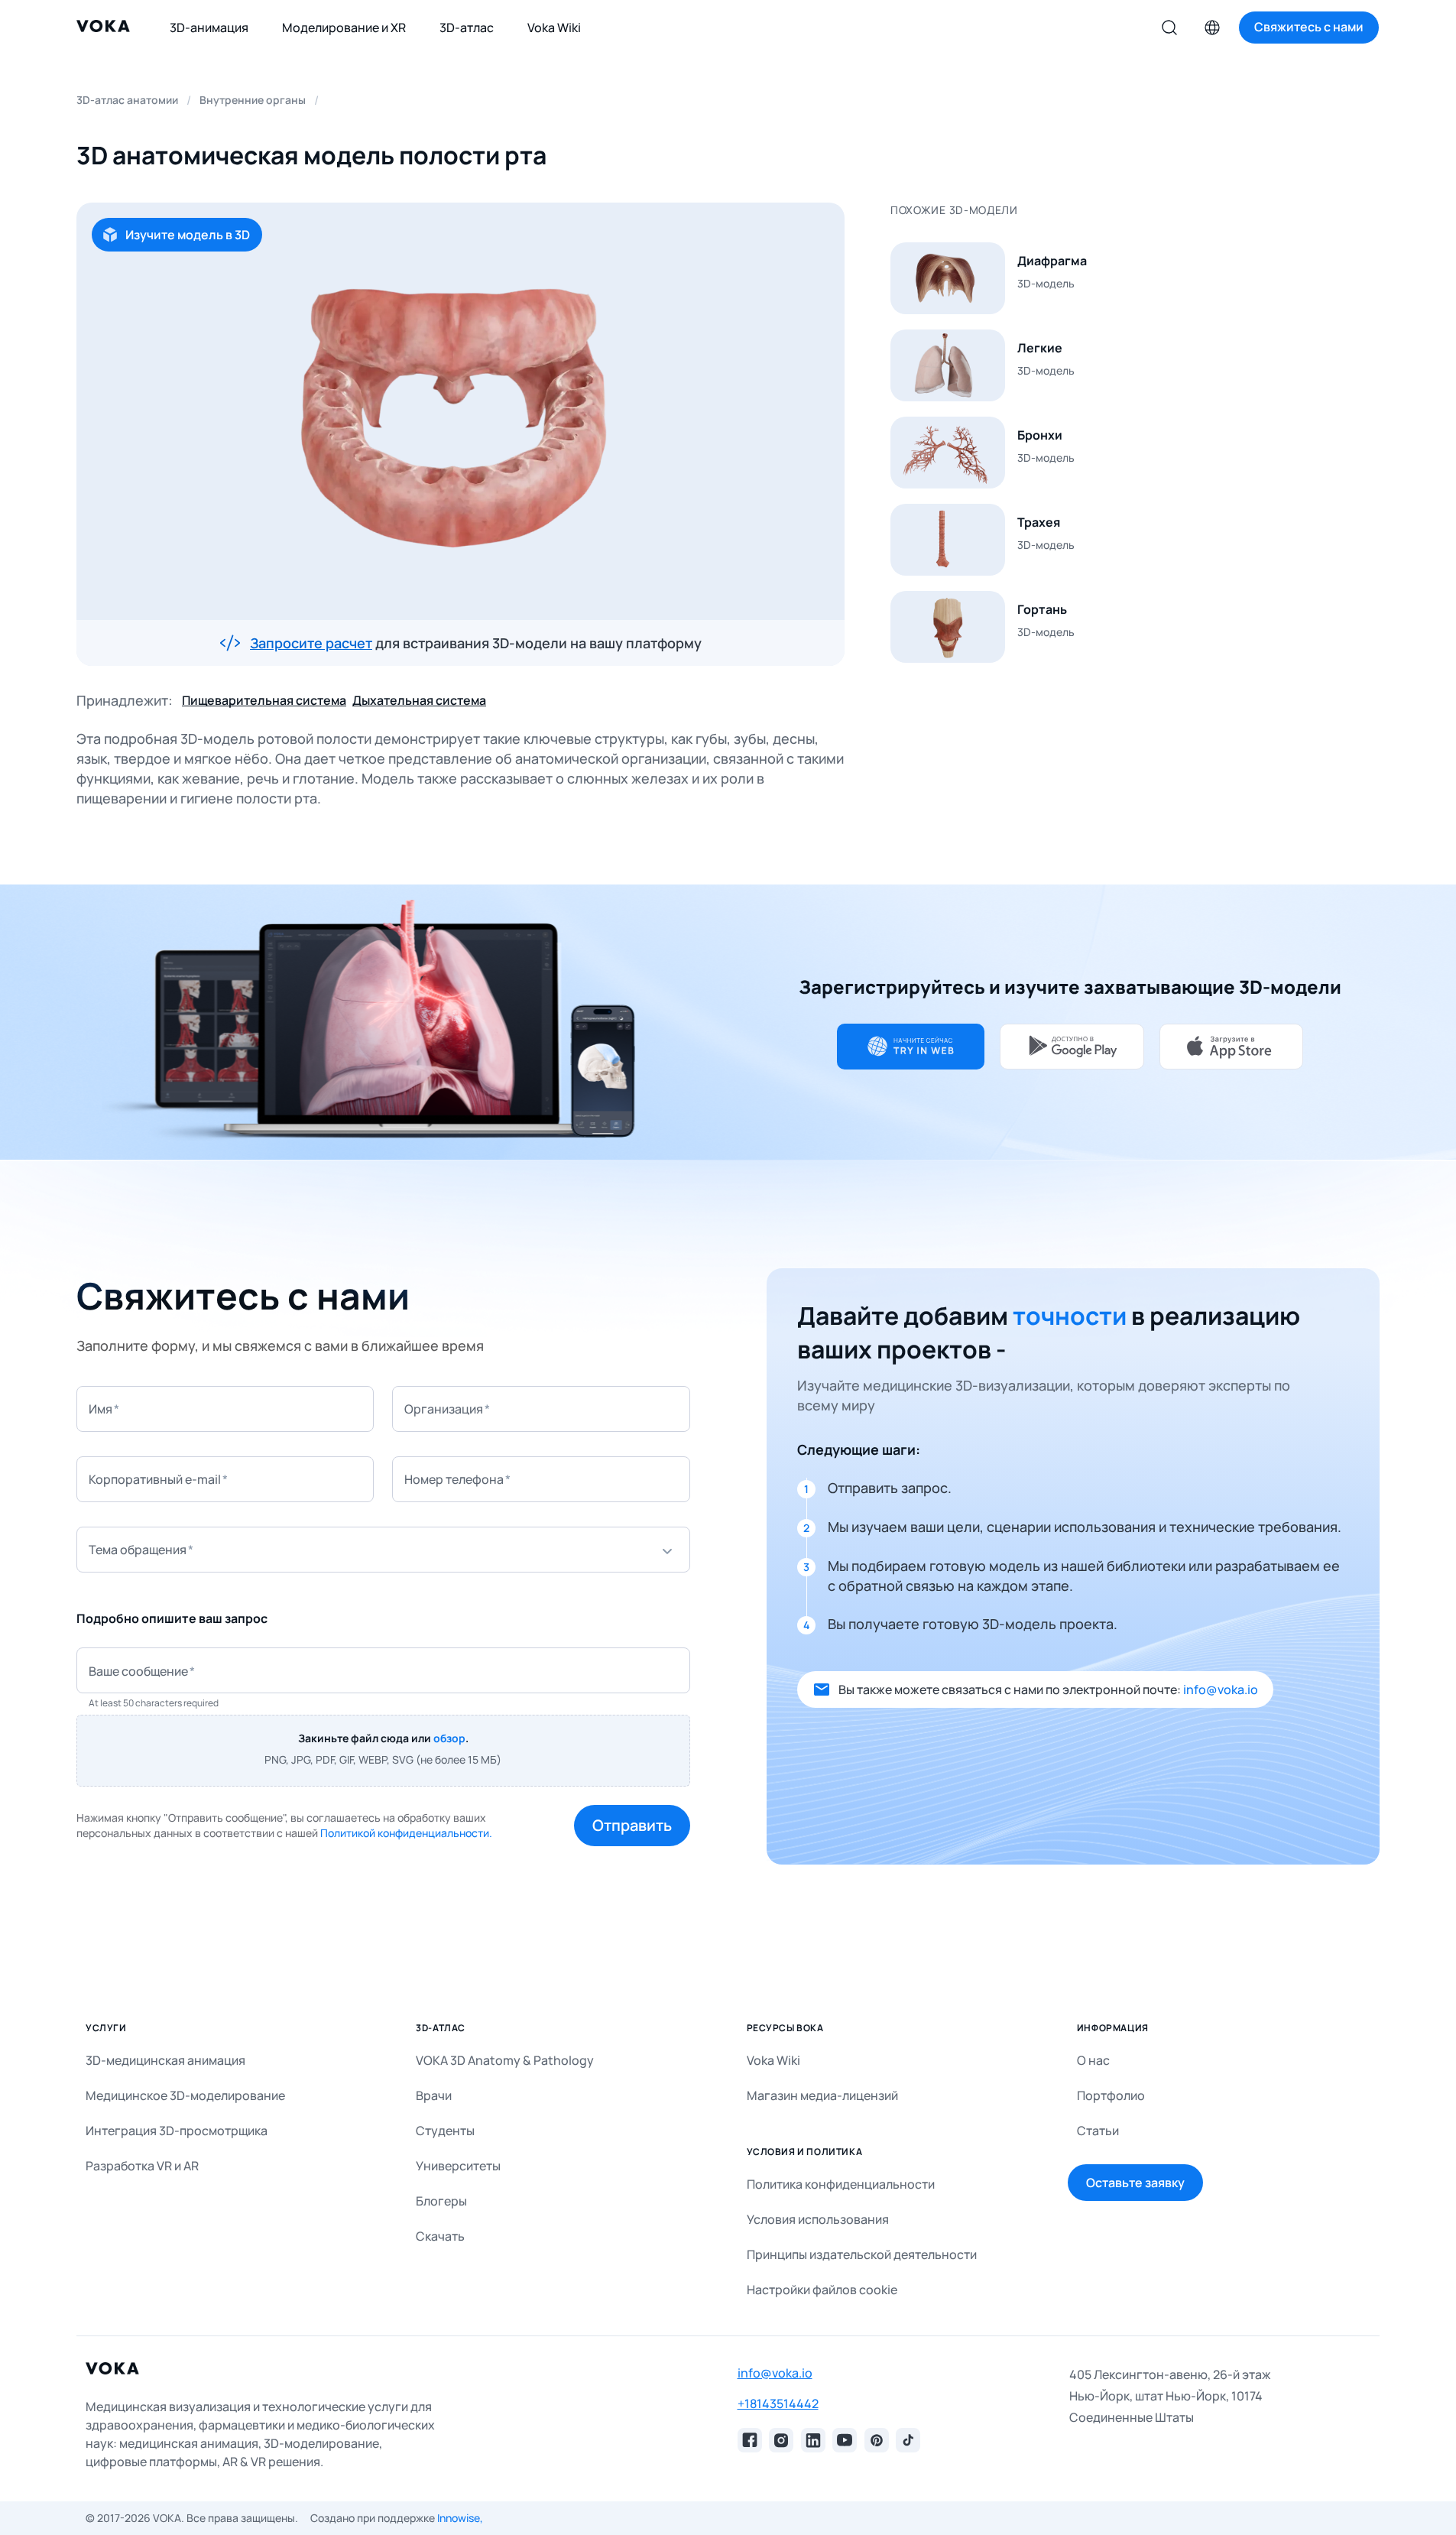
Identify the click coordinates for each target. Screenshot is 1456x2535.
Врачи (434, 2095)
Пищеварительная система (264, 700)
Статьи (1098, 2131)
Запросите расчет (311, 643)
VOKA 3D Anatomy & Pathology (505, 2060)
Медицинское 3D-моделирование (185, 2095)
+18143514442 (778, 2404)
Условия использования (818, 2219)
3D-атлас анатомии (127, 100)
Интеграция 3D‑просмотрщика (177, 2131)
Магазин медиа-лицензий (822, 2095)
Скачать (440, 2236)
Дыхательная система (419, 700)
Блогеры (441, 2201)
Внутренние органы (253, 100)
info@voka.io (1221, 1689)
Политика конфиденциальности (841, 2184)
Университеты (458, 2166)
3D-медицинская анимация (165, 2060)
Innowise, (460, 2518)
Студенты (445, 2131)
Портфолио (1111, 2095)
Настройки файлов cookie (822, 2290)
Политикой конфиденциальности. (406, 1833)
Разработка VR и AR (142, 2166)
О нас (1093, 2060)
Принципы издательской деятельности (862, 2254)
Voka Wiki (773, 2060)
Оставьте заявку (1135, 2183)
